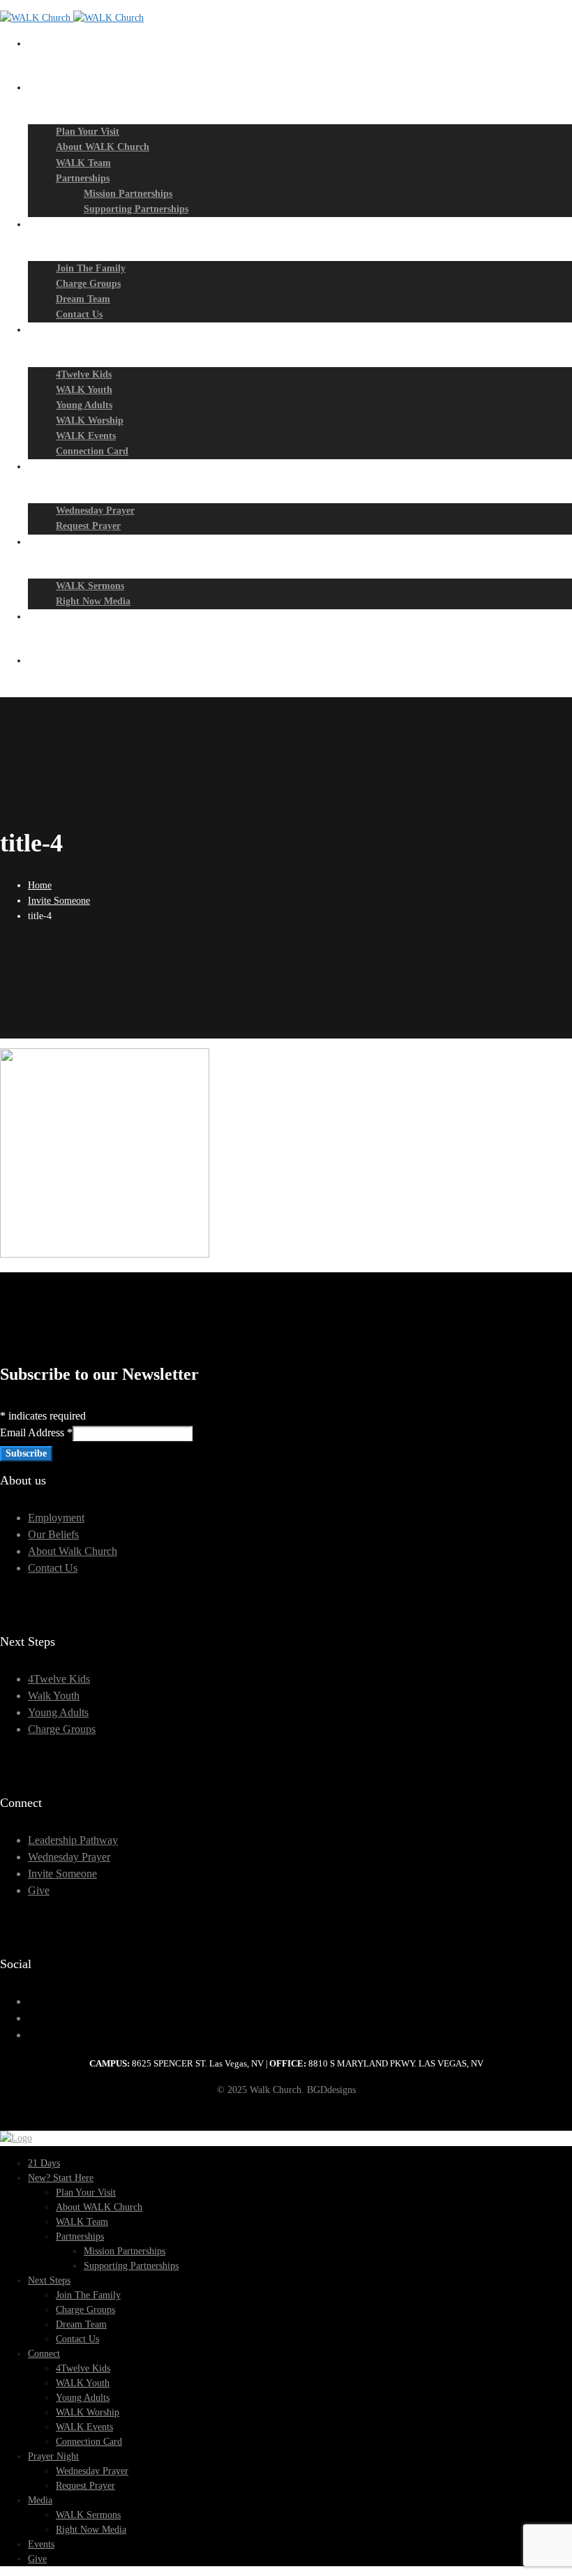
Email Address (36, 1432)
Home (40, 885)
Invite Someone (59, 901)
